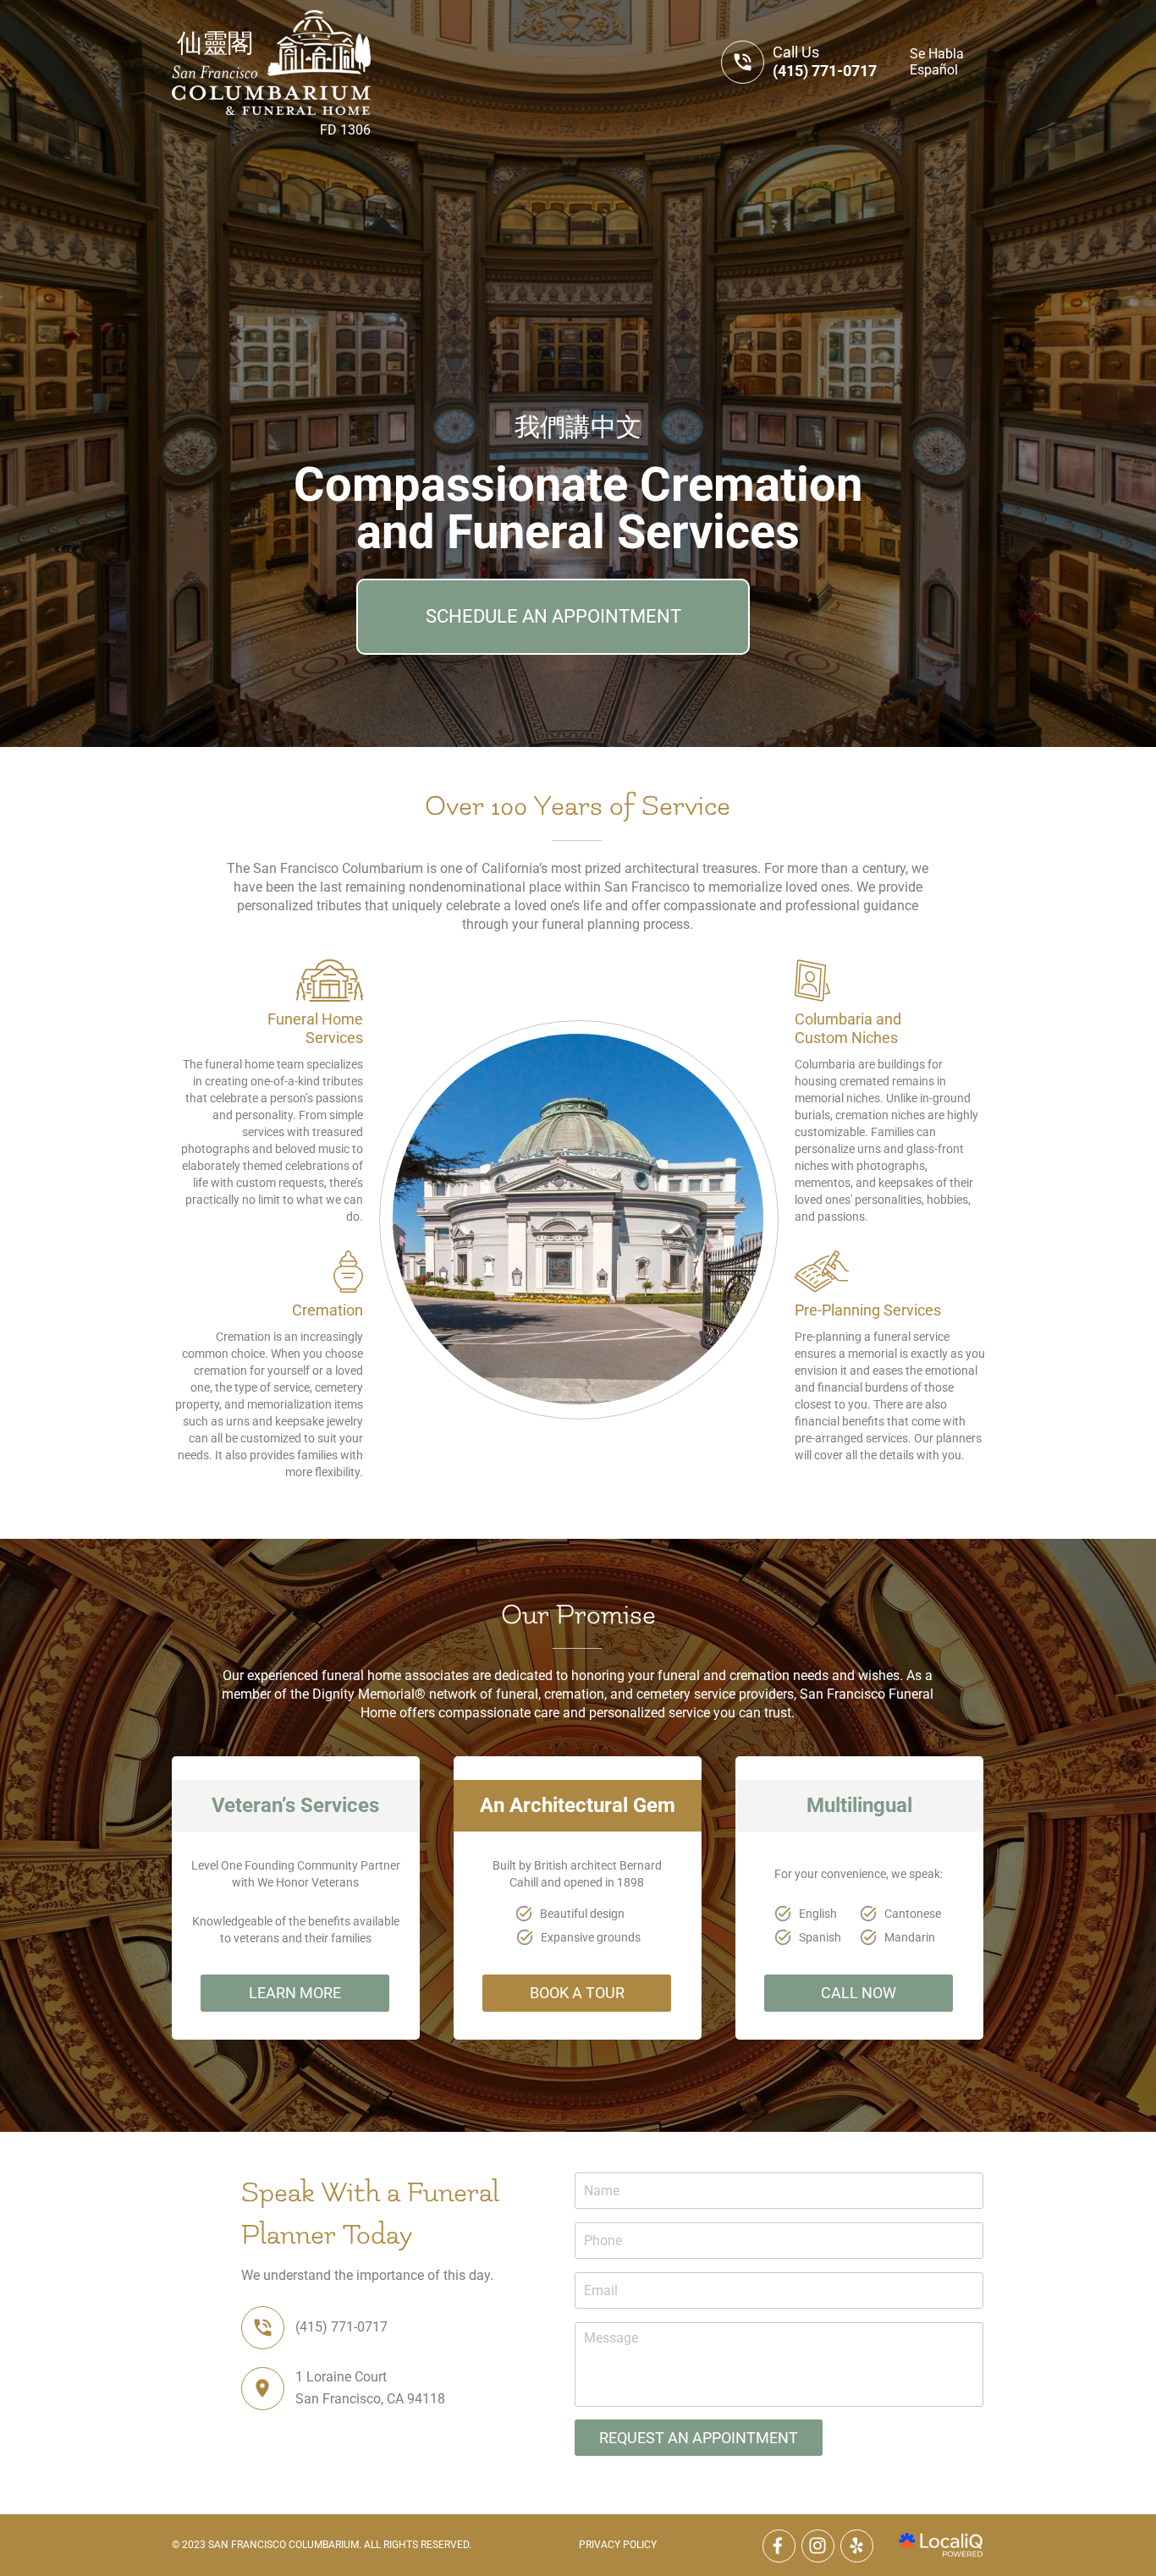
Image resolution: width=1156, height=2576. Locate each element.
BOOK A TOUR (577, 1993)
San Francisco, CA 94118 (370, 2399)
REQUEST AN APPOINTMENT (699, 2438)
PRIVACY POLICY (618, 2545)
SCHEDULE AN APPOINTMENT (553, 616)
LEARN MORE (295, 1993)
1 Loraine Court (341, 2377)
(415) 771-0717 (825, 71)
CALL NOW (859, 1993)
